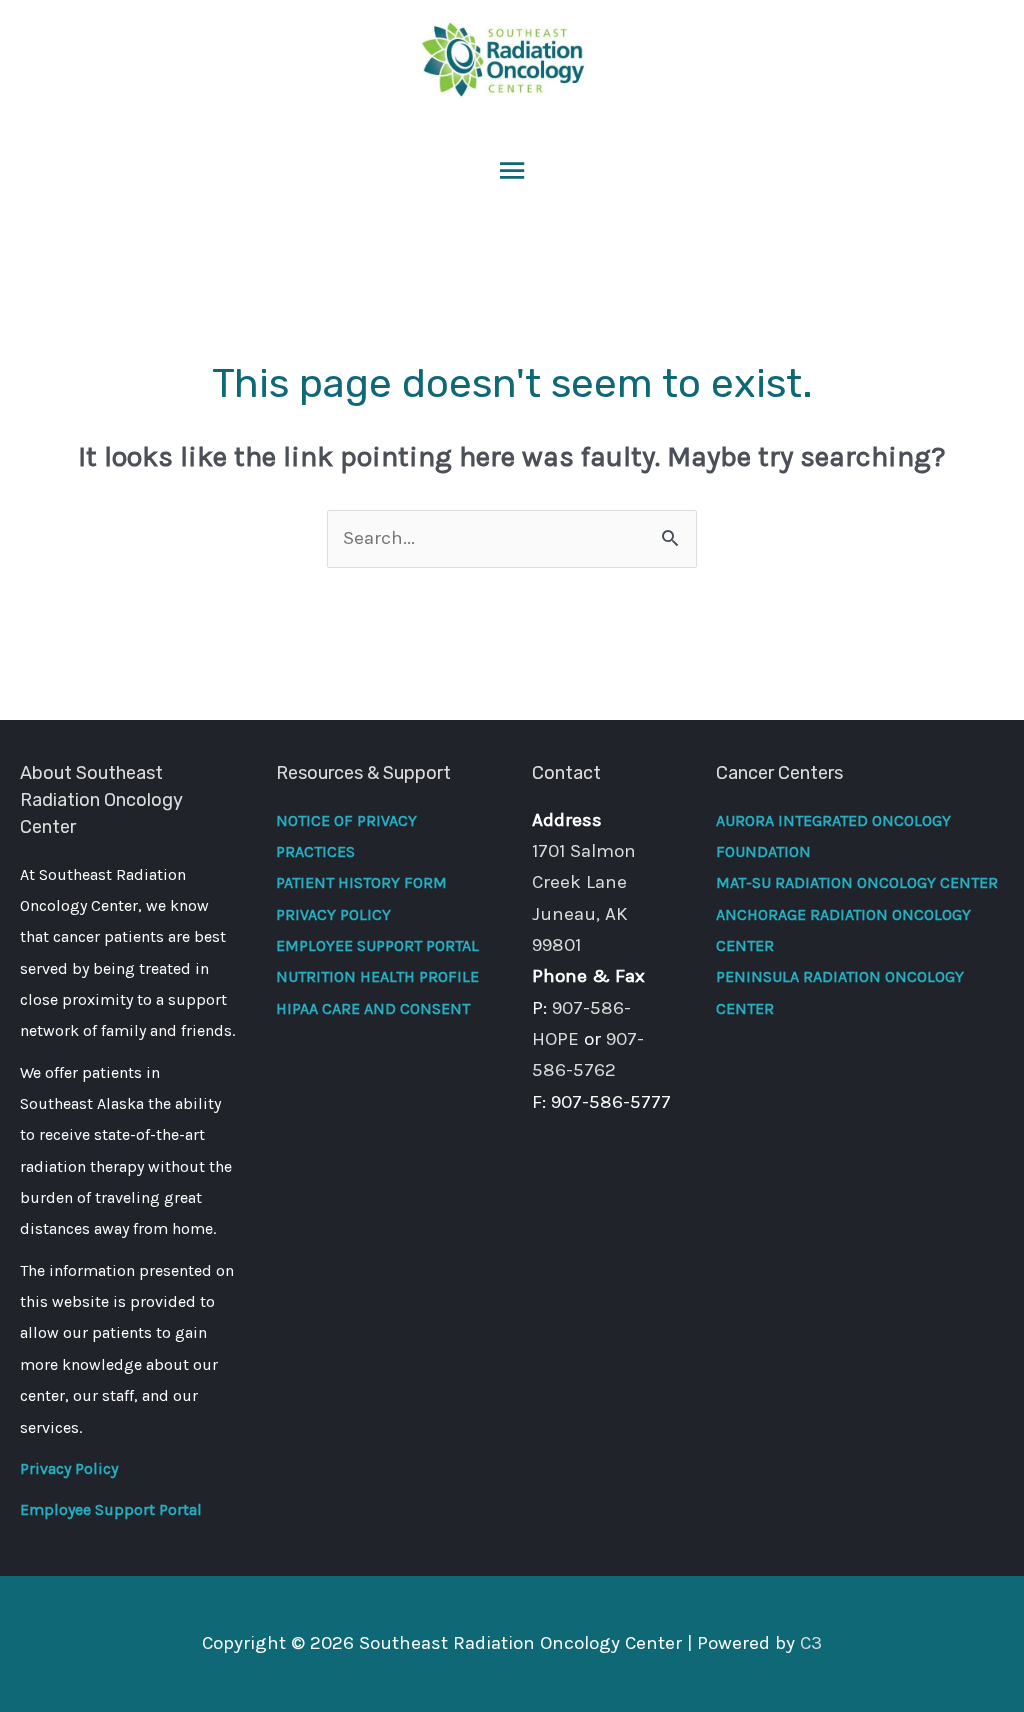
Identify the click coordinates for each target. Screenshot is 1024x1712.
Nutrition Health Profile (377, 976)
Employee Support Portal (111, 1509)
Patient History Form (361, 882)
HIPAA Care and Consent (373, 1008)
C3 (811, 1643)
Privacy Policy (69, 1468)
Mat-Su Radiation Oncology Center (857, 882)
